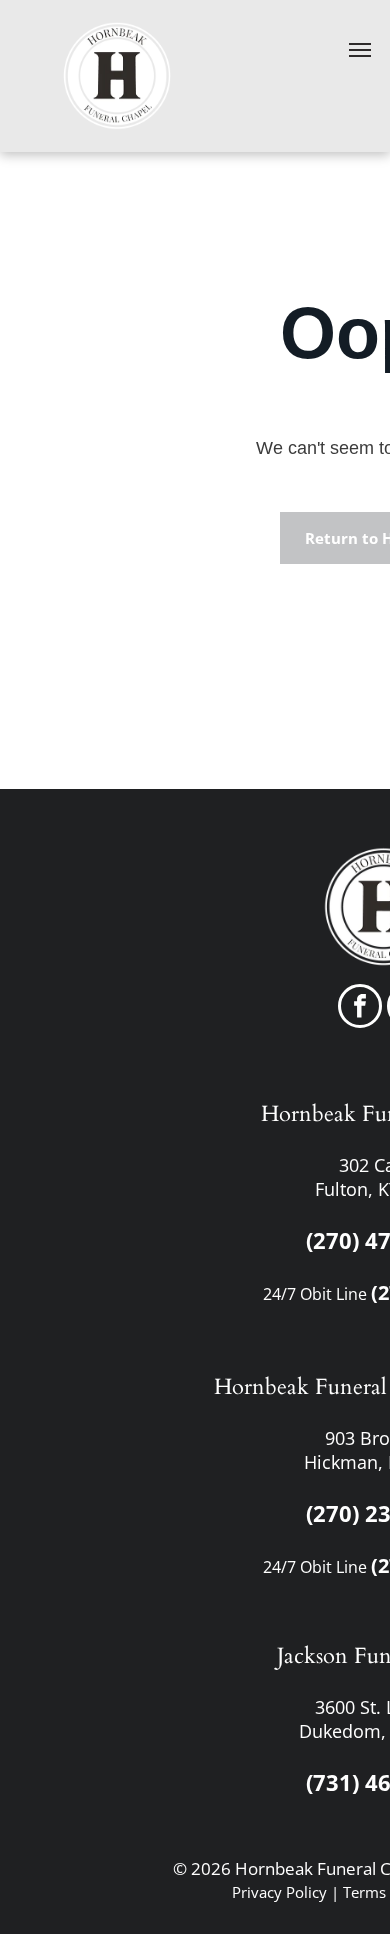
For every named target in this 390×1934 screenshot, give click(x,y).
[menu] (360, 50)
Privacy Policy (279, 1892)
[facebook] (360, 1008)
